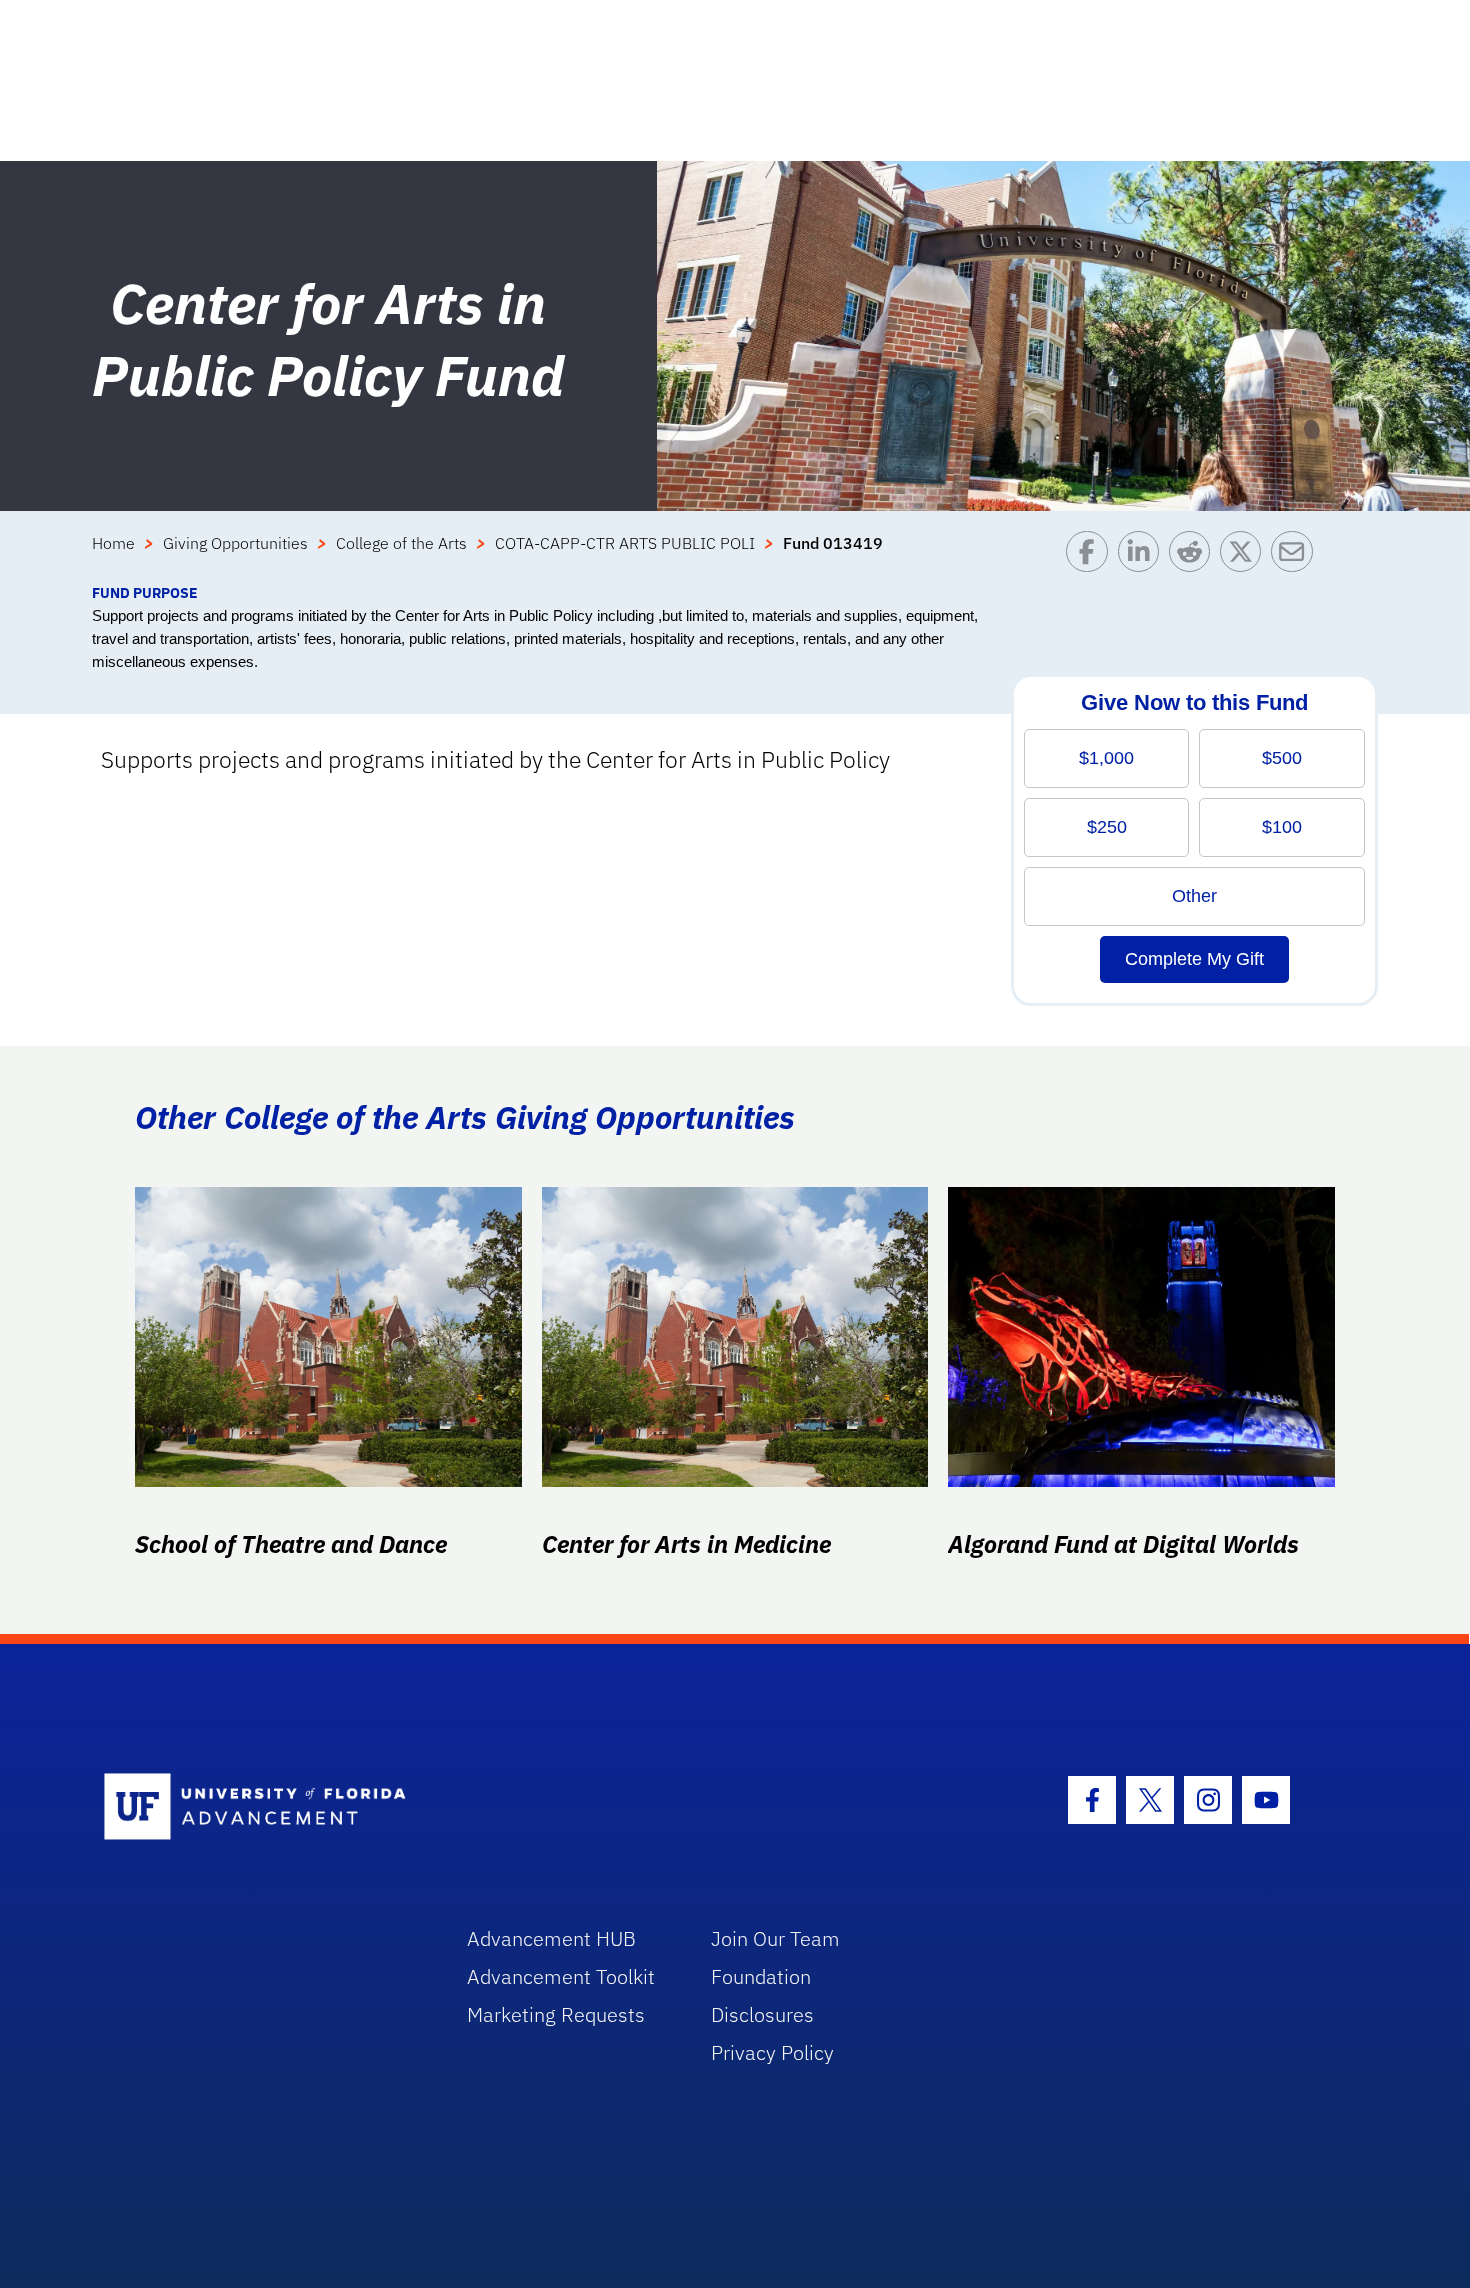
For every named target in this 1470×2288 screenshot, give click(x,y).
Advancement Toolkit (561, 1976)
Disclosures (762, 2014)
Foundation (761, 1976)
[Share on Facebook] (1091, 556)
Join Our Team (775, 1938)
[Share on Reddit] (1194, 556)
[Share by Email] (1296, 556)
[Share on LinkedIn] (1143, 556)
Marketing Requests (556, 2014)
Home (113, 543)
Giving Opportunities (235, 543)
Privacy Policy (772, 2052)
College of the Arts (401, 543)
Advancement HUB (551, 1938)
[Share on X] (1245, 556)
